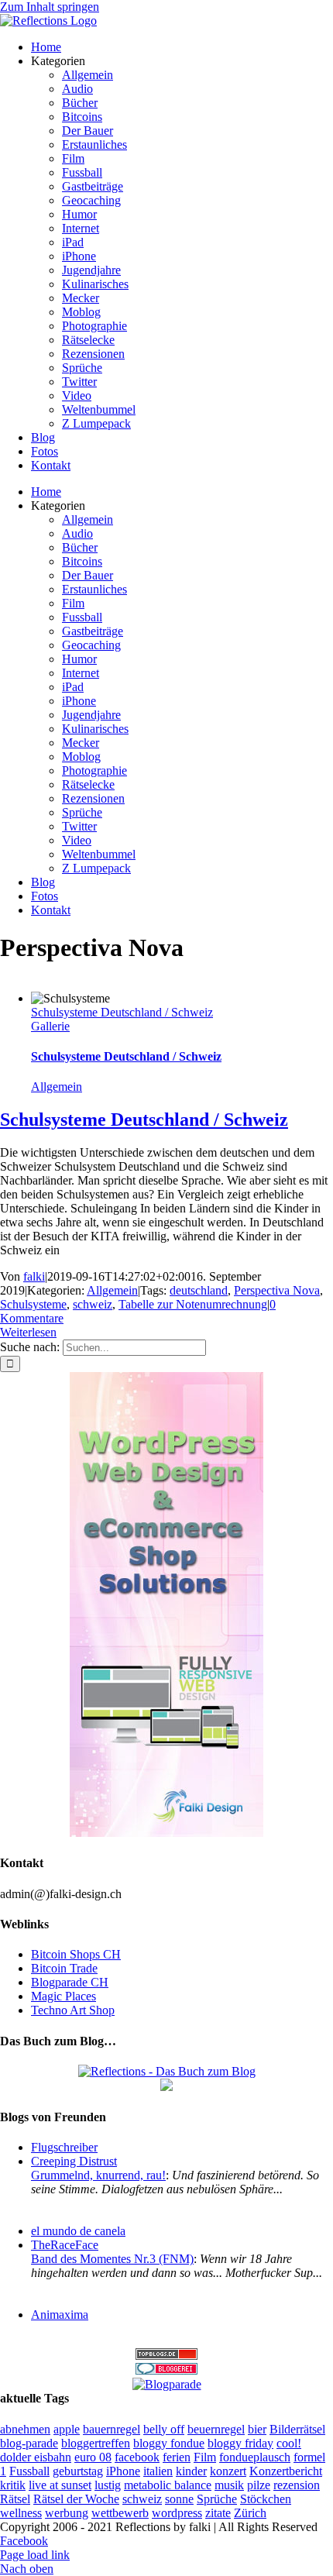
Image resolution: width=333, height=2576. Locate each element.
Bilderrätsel (297, 2429)
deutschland (199, 1290)
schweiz (93, 1304)
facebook (137, 2457)
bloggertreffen (96, 2443)
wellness (21, 2513)
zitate (218, 2513)
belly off (164, 2429)
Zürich (250, 2513)
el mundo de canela (78, 2231)
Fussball (29, 2471)
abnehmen (25, 2429)
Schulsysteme (33, 1304)
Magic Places (64, 1996)
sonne (179, 2499)
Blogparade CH (70, 1982)
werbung (67, 2513)
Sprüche (217, 2499)
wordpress (177, 2513)
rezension (297, 2485)
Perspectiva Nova (277, 1290)
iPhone (123, 2471)
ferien (177, 2457)
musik (229, 2485)
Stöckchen (266, 2499)
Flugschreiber (64, 2147)
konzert (228, 2471)
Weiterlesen (28, 1332)
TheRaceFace (65, 2245)
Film (205, 2457)
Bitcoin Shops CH (76, 1954)
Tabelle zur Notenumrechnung (193, 1304)
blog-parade (29, 2443)
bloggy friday (240, 2443)
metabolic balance (168, 2485)
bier (257, 2429)
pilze (259, 2485)
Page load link (35, 2555)
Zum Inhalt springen (50, 7)
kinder (191, 2471)
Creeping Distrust (74, 2161)
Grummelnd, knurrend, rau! (98, 2175)
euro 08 (93, 2457)
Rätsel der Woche (76, 2499)
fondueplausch (255, 2457)
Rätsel (15, 2499)
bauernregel (112, 2429)
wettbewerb (120, 2513)
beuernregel (216, 2429)
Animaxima (60, 2315)
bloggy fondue (169, 2443)
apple (67, 2429)
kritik (13, 2485)
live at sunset (60, 2485)
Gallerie (50, 1026)
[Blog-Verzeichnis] (166, 2370)
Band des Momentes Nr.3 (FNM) (112, 2259)
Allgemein (57, 1087)
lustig (108, 2485)
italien (158, 2471)
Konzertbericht (286, 2471)
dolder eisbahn (36, 2457)
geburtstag (78, 2471)
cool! (289, 2443)
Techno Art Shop (73, 2010)
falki (34, 1276)
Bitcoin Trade (64, 1968)
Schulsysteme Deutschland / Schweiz (122, 1012)
